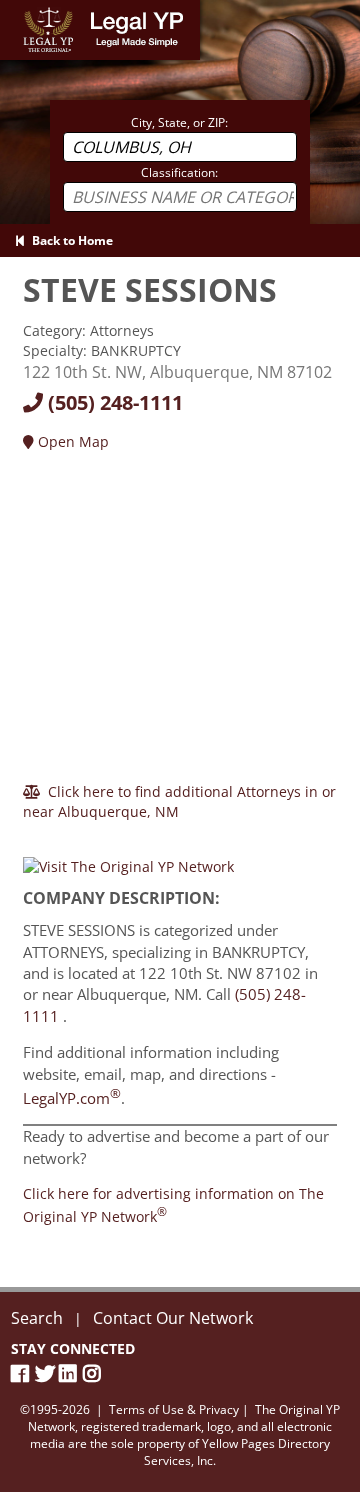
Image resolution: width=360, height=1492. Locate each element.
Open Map (71, 441)
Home (19, 9)
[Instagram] (95, 1373)
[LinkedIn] (71, 1373)
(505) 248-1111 (113, 402)
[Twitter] (47, 1373)
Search (37, 1318)
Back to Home (69, 240)
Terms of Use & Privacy (174, 1409)
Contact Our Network (173, 1318)
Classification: (179, 172)
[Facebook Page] (23, 1373)
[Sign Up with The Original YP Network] (128, 858)
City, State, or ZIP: (179, 122)
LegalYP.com (72, 1098)
